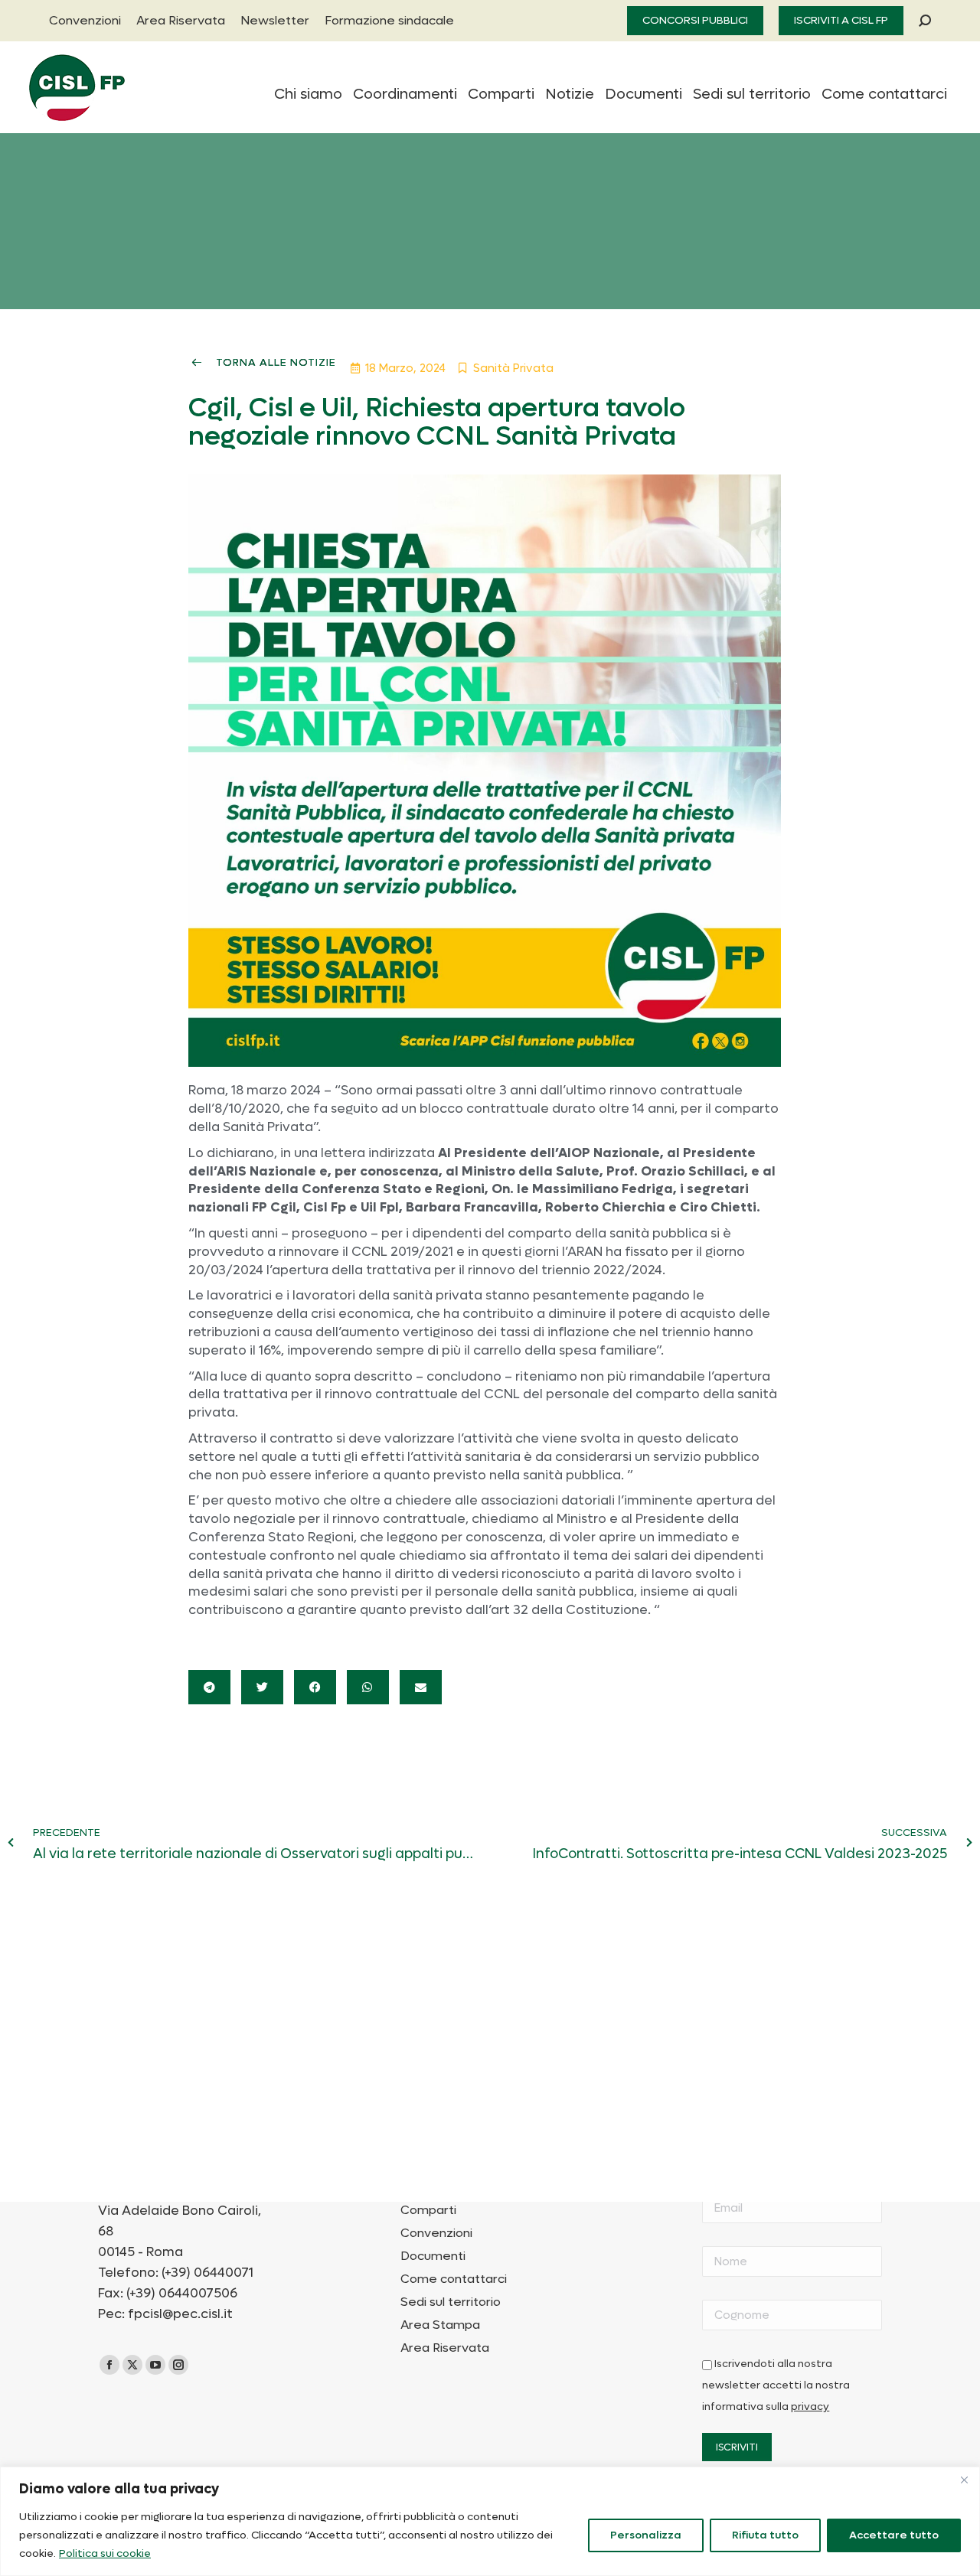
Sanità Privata (513, 368)
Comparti (428, 2210)
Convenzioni (436, 2233)
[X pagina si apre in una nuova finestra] (132, 2365)
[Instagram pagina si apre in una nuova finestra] (178, 2365)
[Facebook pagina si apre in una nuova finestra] (109, 2365)
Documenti (433, 2256)
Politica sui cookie (105, 2553)
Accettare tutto (894, 2535)
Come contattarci (454, 2279)
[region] (490, 2521)
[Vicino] (964, 2480)
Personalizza (646, 2535)
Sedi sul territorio (451, 2302)
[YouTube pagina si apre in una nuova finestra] (155, 2365)
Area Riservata (445, 2348)
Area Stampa (440, 2325)
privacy (810, 2407)
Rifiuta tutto (765, 2535)
